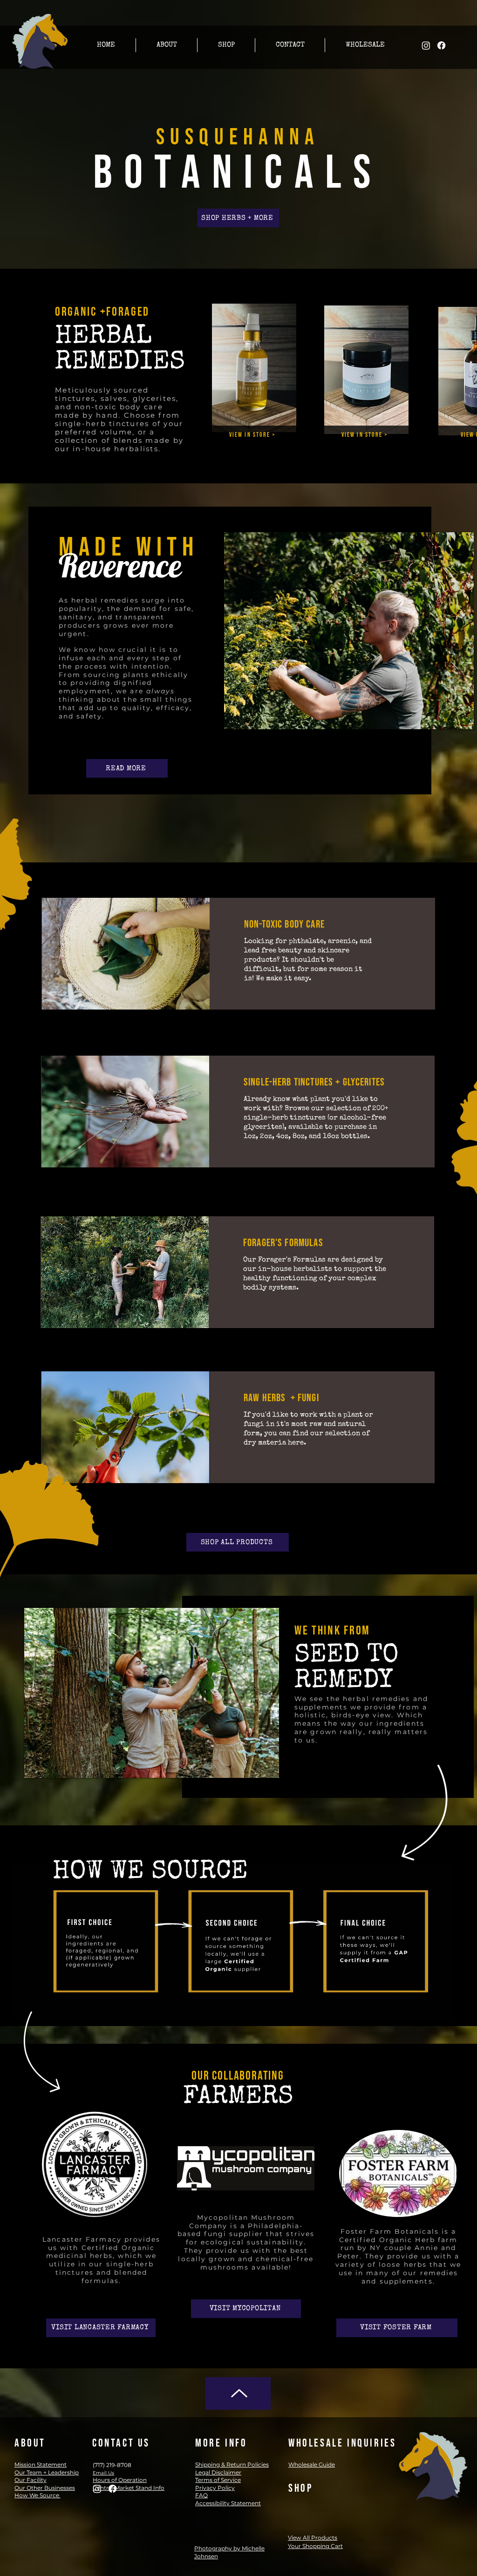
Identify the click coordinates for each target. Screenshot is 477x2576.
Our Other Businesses (45, 2488)
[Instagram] (426, 45)
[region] (239, 967)
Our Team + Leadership (47, 2472)
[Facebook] (441, 45)
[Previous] (72, 560)
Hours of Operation (120, 2480)
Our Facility (31, 2480)
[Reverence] (129, 571)
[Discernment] (140, 571)
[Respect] (152, 571)
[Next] (209, 560)
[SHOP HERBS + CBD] (238, 2393)
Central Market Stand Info (129, 2488)
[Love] (163, 571)
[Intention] (118, 571)
